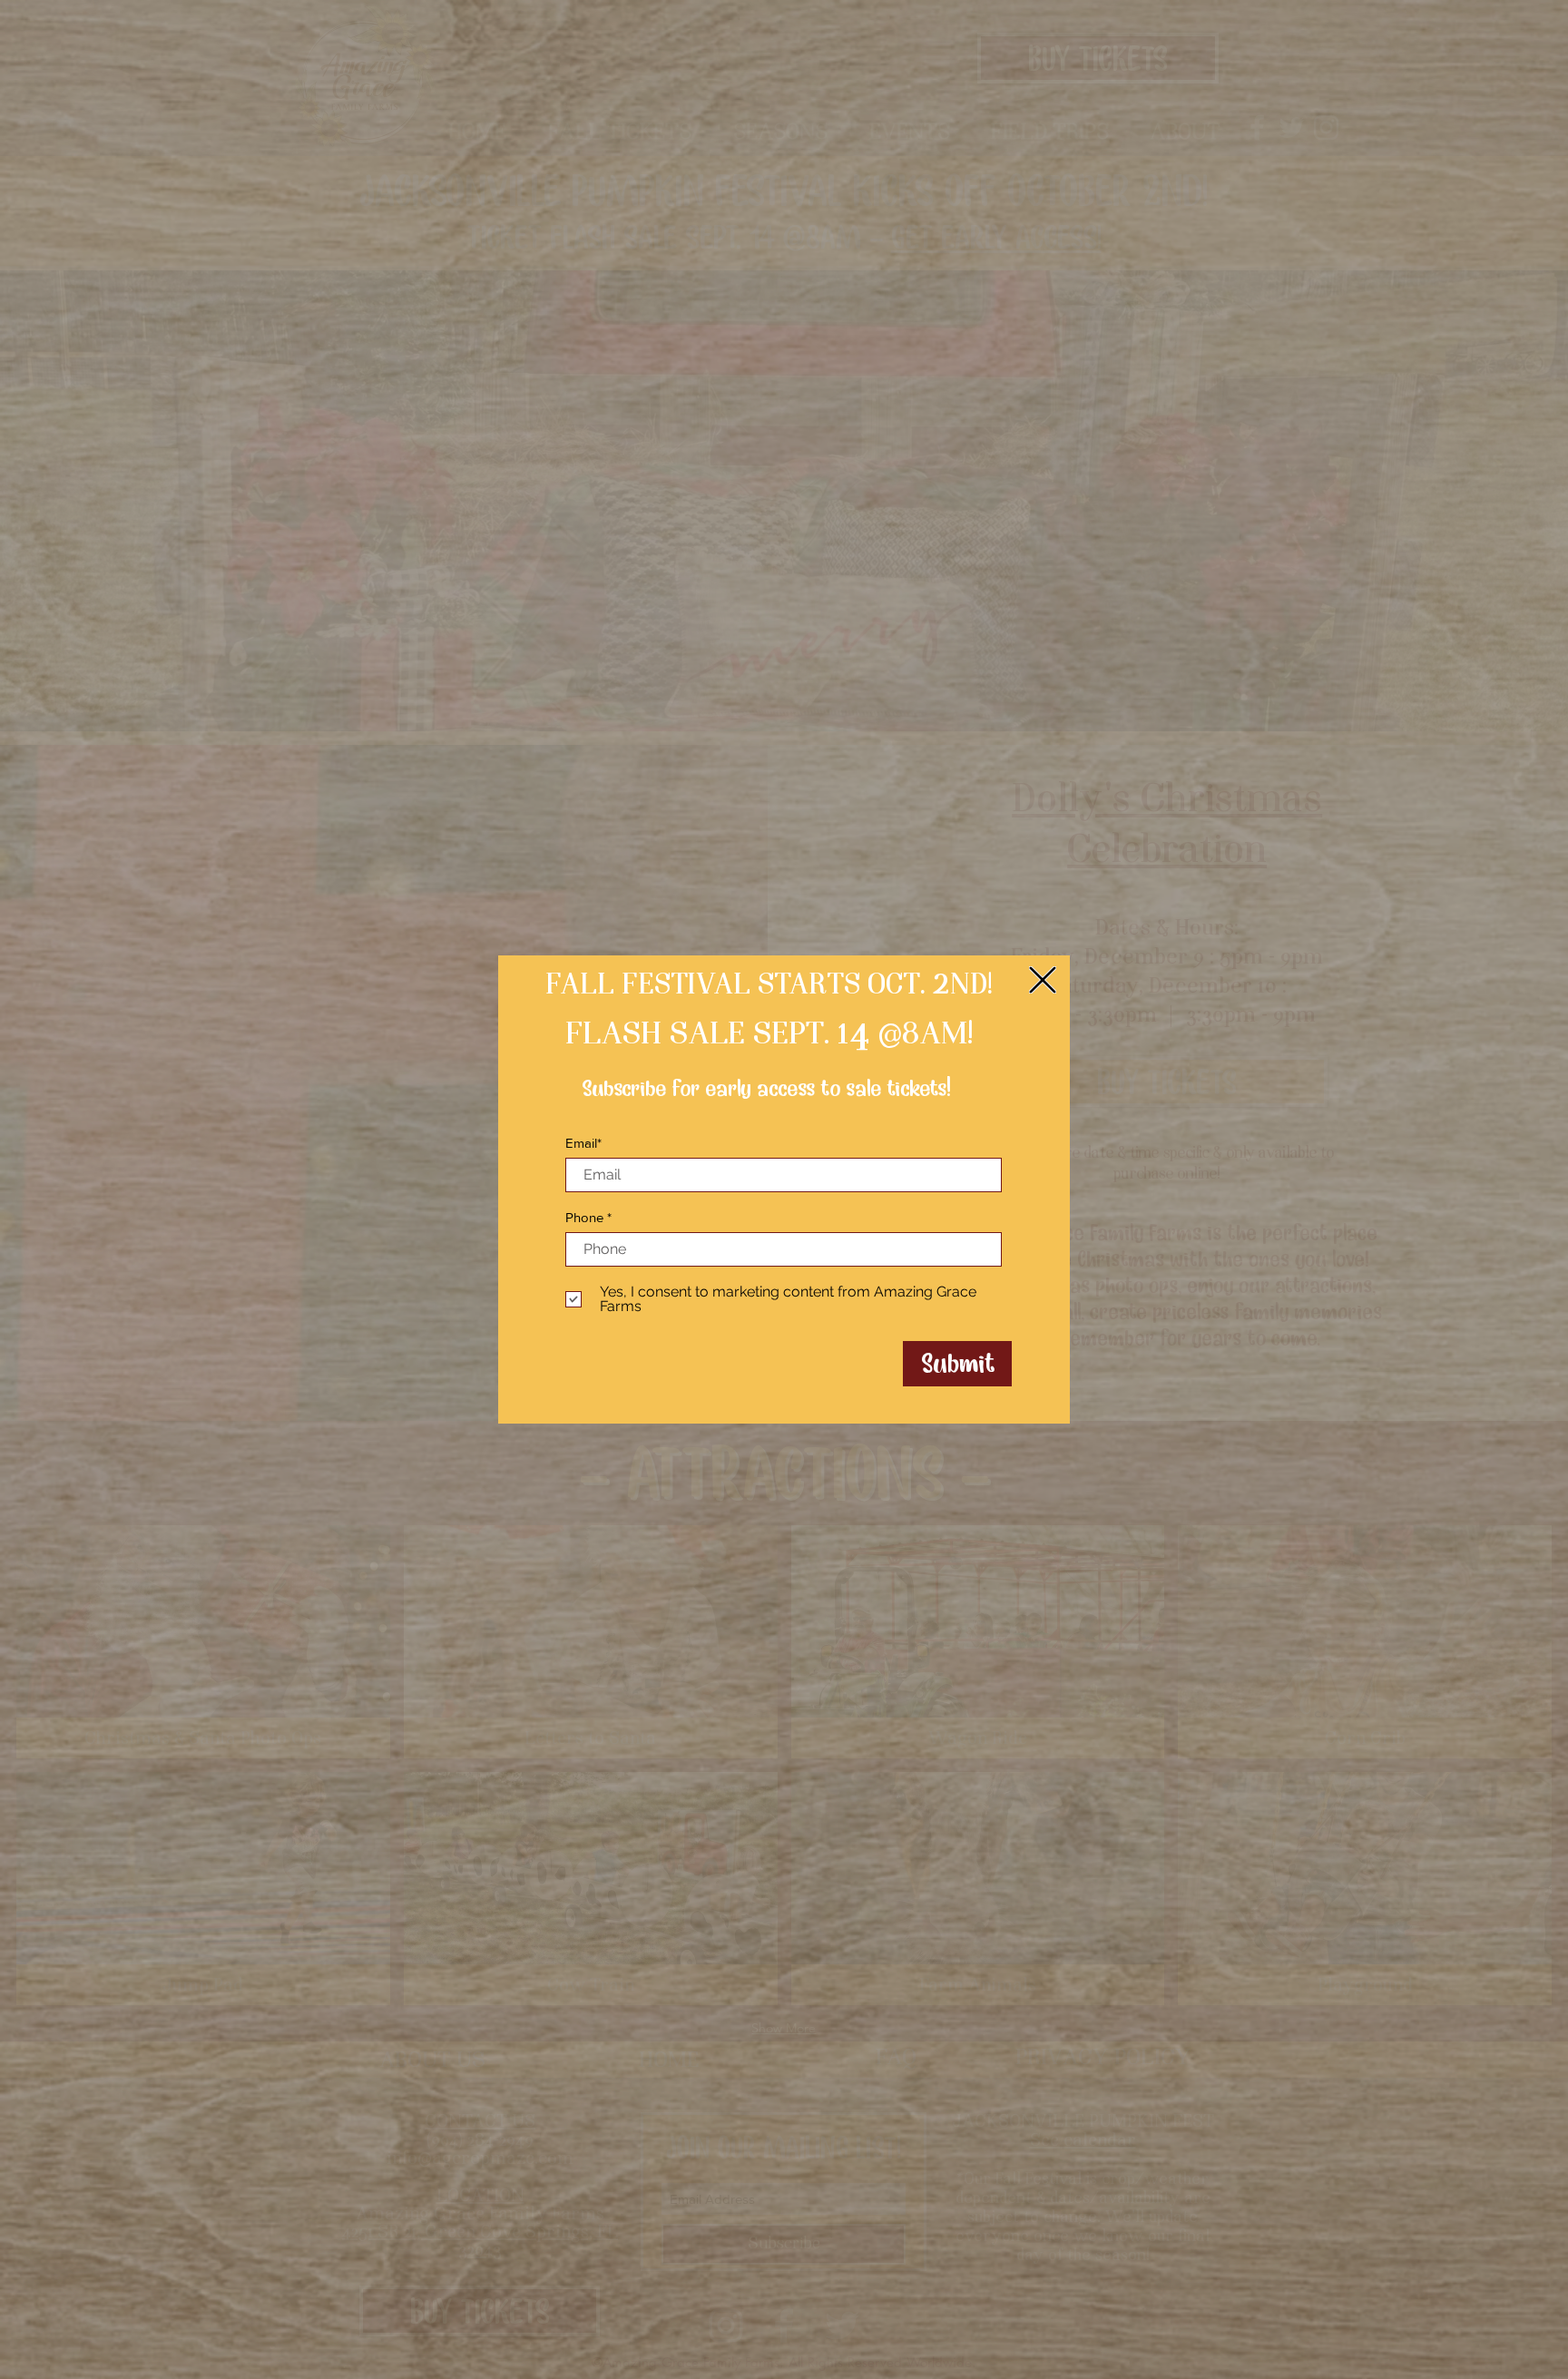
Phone (584, 1217)
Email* (583, 1143)
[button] (1043, 980)
